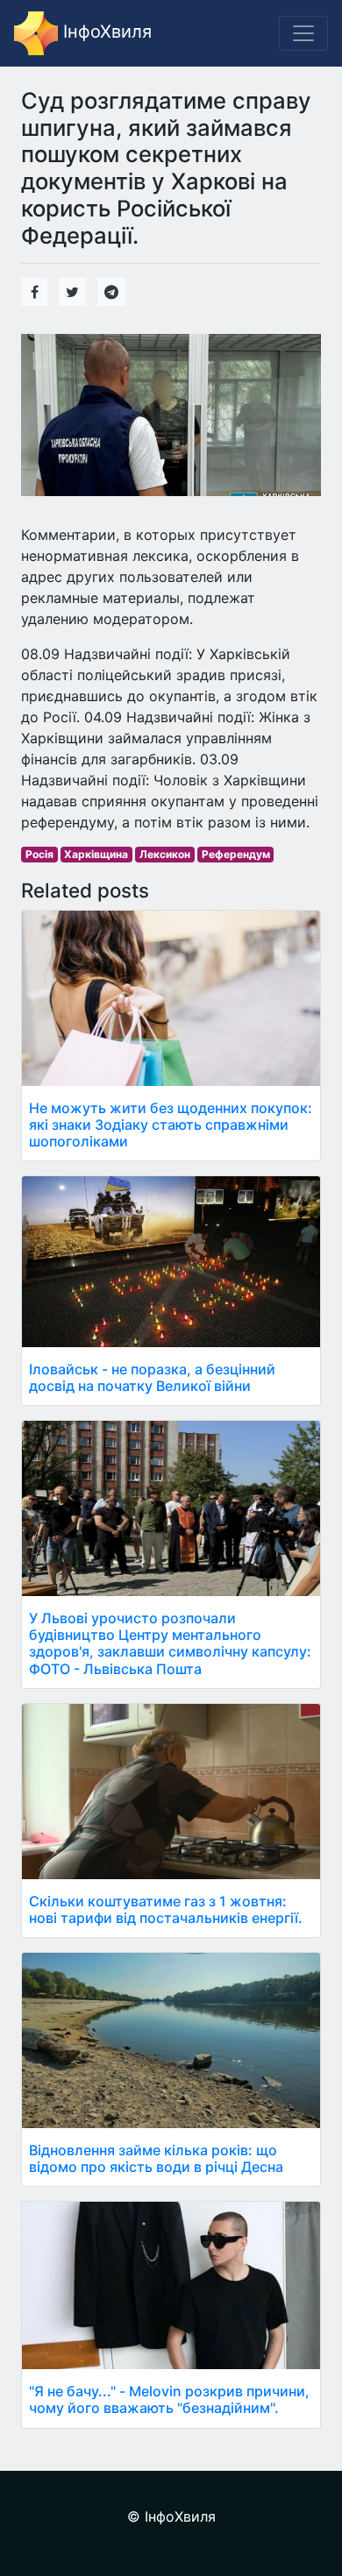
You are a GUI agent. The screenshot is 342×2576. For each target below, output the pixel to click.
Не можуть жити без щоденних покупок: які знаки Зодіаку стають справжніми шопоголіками (171, 1125)
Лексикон (165, 854)
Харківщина (96, 854)
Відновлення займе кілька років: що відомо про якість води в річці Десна (156, 2158)
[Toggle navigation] (303, 33)
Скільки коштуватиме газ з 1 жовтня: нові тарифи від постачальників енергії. (166, 1909)
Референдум (236, 854)
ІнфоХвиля (105, 32)
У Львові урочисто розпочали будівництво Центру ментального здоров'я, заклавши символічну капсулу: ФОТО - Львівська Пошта (170, 1643)
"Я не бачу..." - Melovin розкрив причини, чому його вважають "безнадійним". (169, 2399)
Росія (39, 854)
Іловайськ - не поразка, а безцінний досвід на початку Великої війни (152, 1377)
